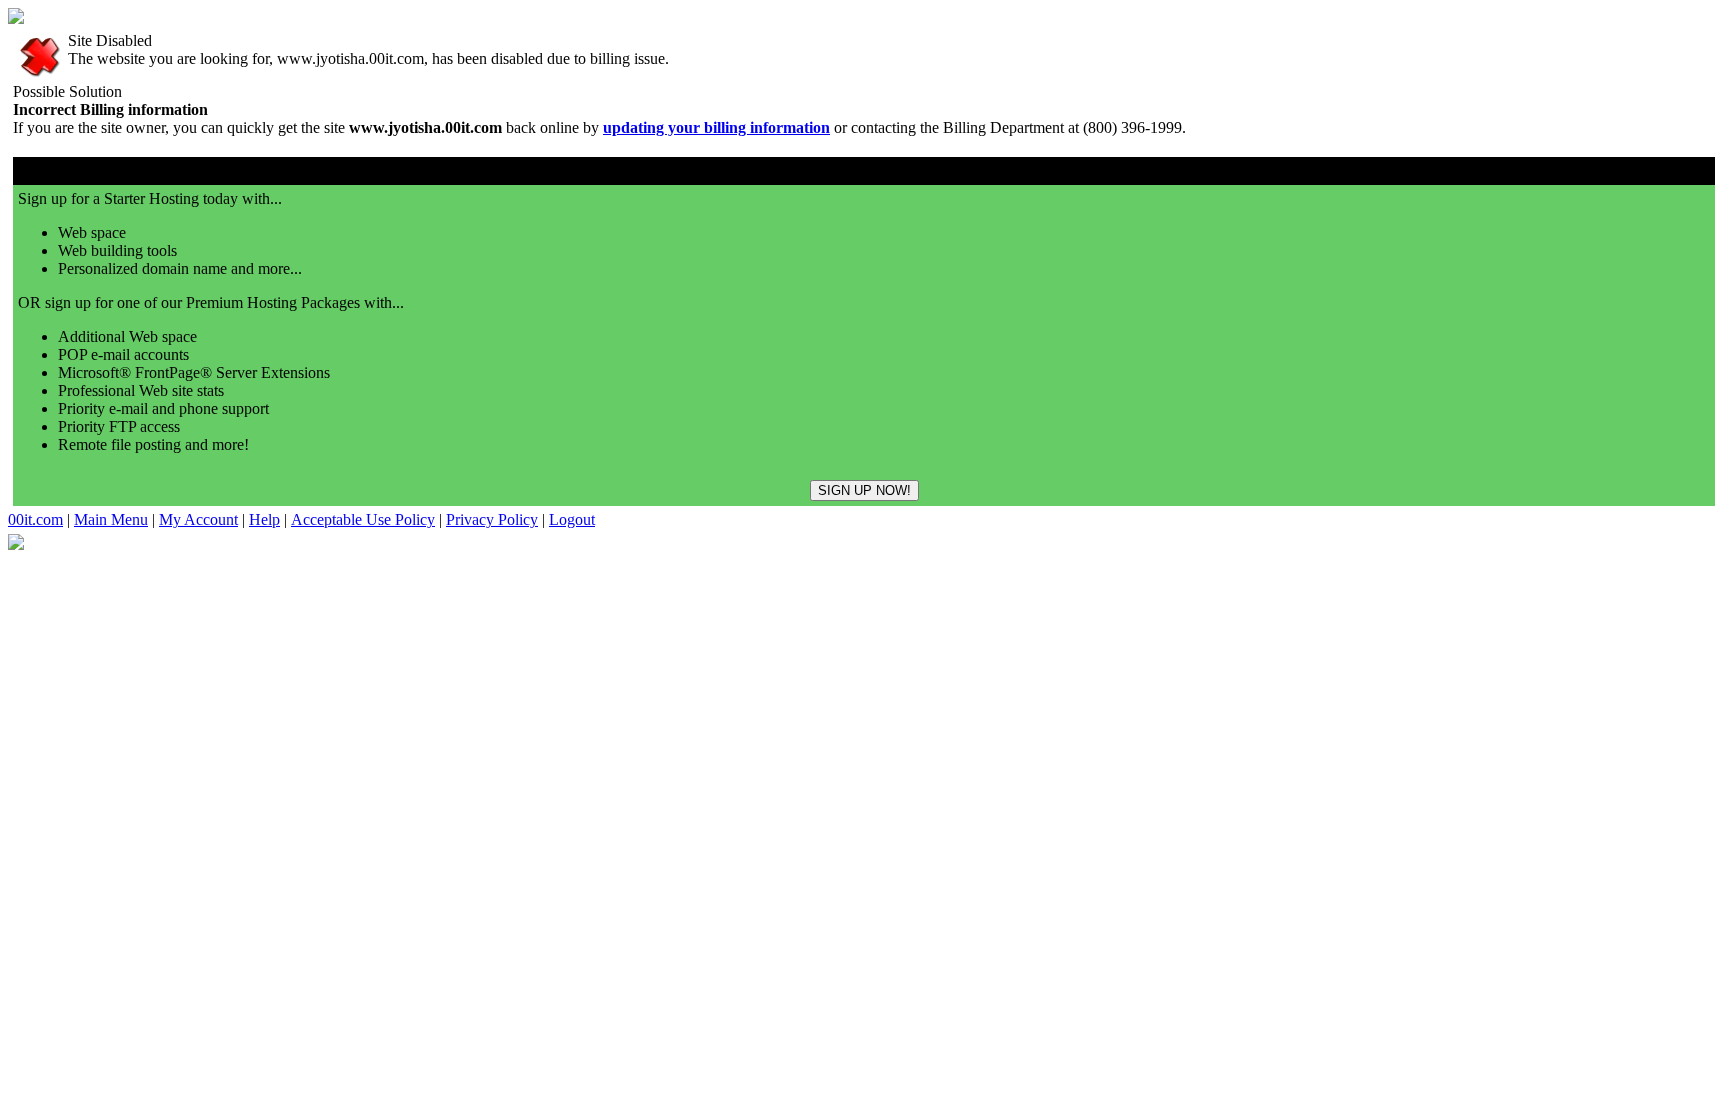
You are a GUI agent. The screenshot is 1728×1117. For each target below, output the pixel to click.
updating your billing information (716, 127)
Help (264, 519)
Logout (572, 519)
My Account (198, 519)
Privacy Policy (492, 519)
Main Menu (111, 519)
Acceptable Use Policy (363, 519)
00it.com (35, 519)
